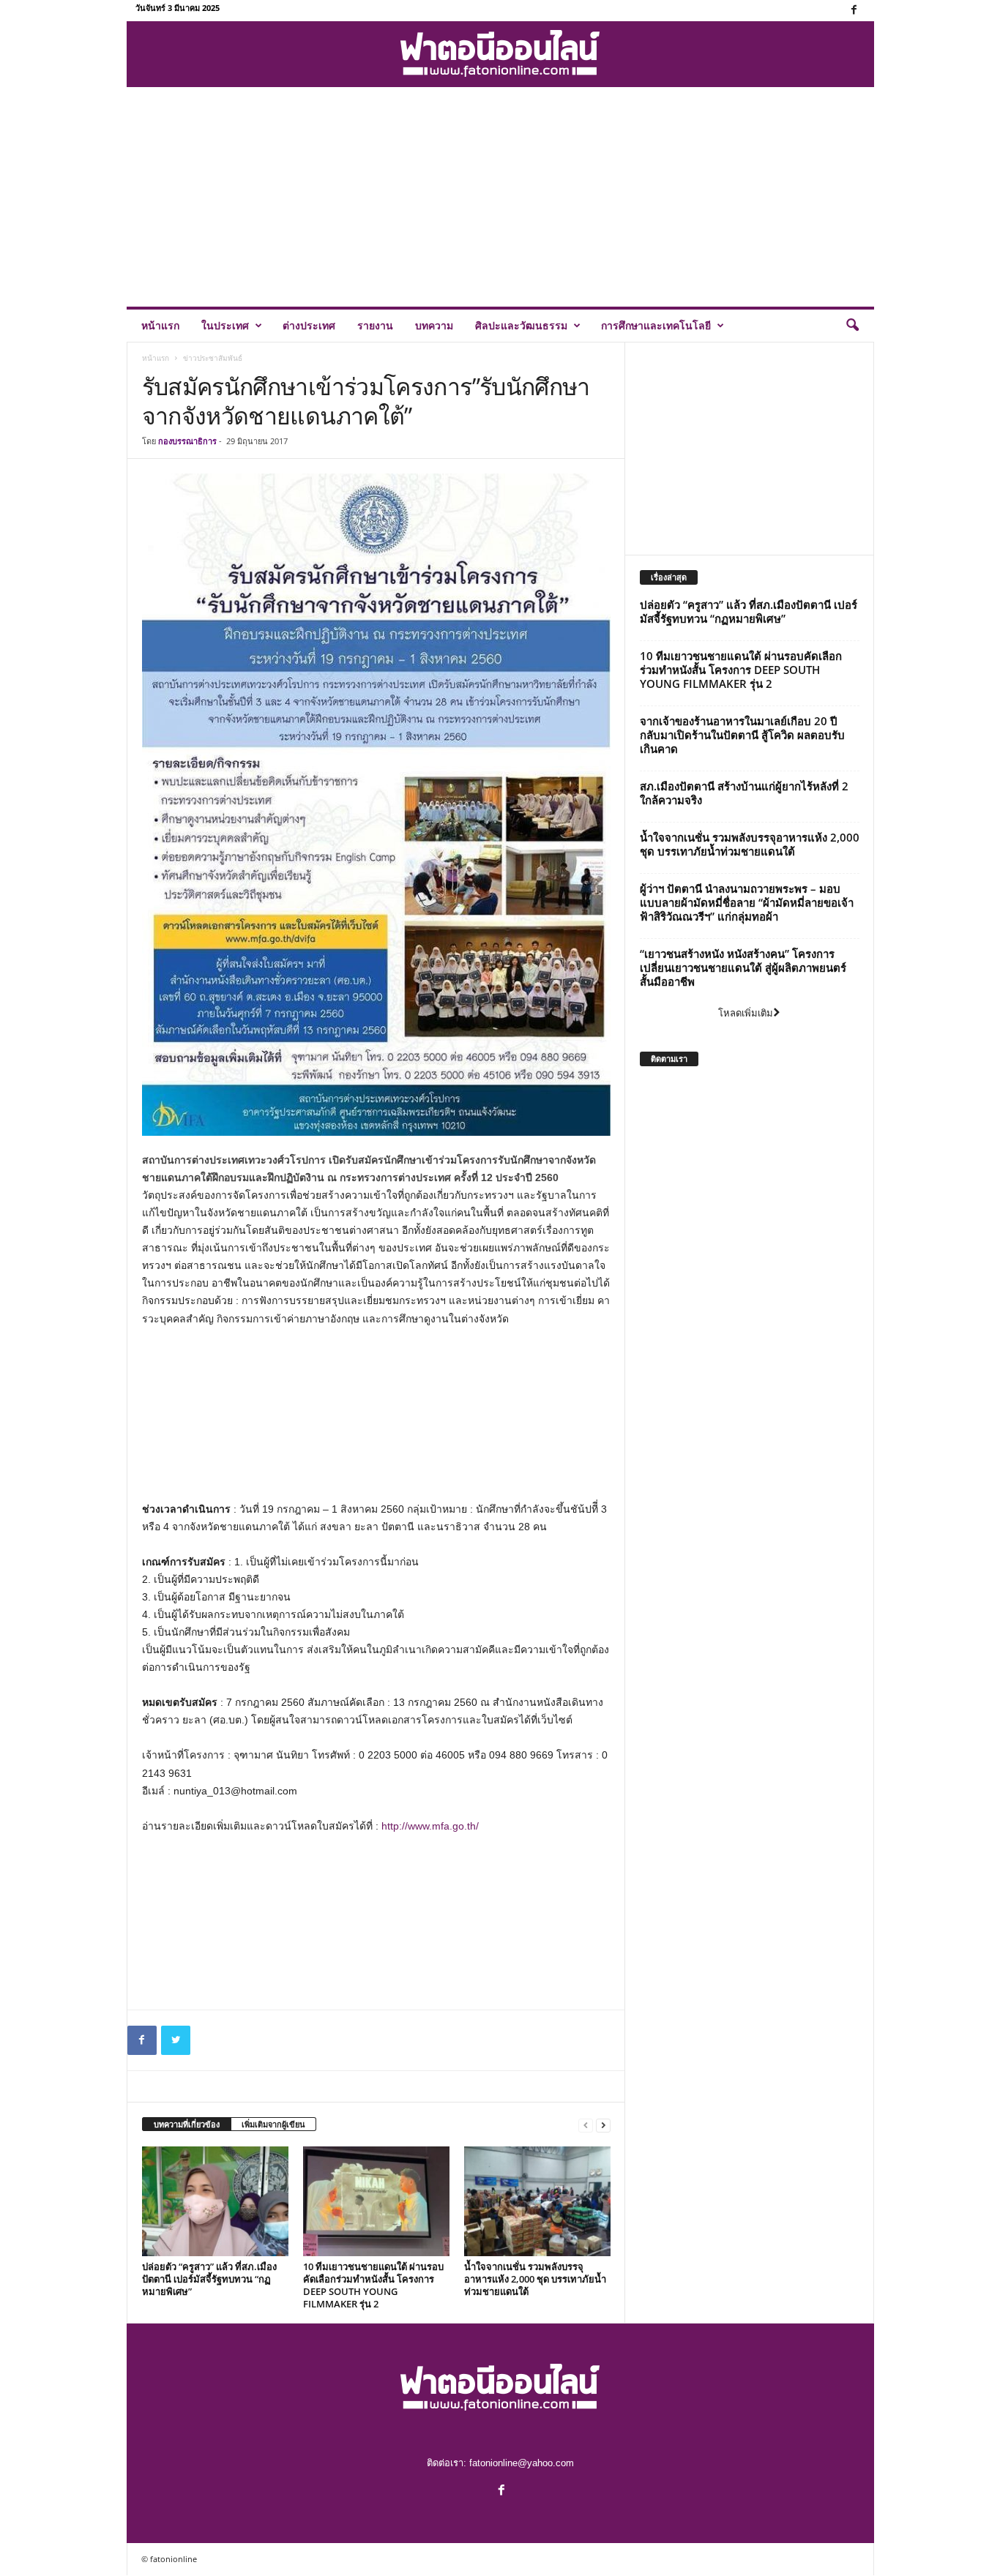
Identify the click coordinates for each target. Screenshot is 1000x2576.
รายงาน (375, 325)
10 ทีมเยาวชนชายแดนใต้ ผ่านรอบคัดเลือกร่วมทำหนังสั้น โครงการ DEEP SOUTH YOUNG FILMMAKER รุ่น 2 (373, 2285)
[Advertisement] (500, 197)
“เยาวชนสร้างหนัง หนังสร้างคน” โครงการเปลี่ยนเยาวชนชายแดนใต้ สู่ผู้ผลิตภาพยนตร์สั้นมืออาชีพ (743, 967)
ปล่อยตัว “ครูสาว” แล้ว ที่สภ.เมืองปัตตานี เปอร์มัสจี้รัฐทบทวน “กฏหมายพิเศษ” (209, 2279)
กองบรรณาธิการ (187, 441)
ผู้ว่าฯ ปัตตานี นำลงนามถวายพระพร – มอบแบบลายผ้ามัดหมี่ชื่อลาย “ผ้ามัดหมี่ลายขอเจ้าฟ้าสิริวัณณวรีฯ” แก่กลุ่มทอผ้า (747, 902)
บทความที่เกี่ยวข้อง (187, 2124)
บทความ (434, 325)
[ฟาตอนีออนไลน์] (500, 54)
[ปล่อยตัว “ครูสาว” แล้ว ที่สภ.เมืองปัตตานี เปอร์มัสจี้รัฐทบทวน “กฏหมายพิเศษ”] (215, 2201)
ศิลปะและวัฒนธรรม (521, 325)
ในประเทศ (225, 325)
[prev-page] (586, 2125)
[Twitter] (176, 2040)
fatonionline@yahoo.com (522, 2463)
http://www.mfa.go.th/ (430, 1826)
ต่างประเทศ (309, 325)
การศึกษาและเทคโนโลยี (656, 325)
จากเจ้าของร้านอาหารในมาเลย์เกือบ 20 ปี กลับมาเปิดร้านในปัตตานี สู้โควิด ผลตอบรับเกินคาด (742, 735)
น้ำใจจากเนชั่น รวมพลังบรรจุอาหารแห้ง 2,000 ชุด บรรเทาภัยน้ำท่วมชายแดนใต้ (535, 2279)
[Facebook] (854, 11)
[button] (852, 326)
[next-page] (603, 2125)
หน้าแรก (160, 325)
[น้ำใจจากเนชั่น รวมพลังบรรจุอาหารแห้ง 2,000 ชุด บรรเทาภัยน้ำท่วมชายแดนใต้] (537, 2201)
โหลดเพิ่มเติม (746, 1013)
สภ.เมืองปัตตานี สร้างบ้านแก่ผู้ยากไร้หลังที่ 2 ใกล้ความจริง (744, 793)
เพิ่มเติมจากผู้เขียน (273, 2124)
